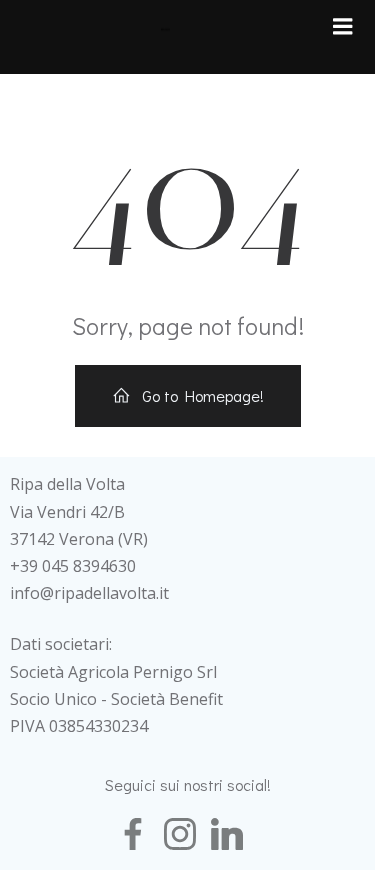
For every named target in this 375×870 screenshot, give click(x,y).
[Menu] (343, 27)
